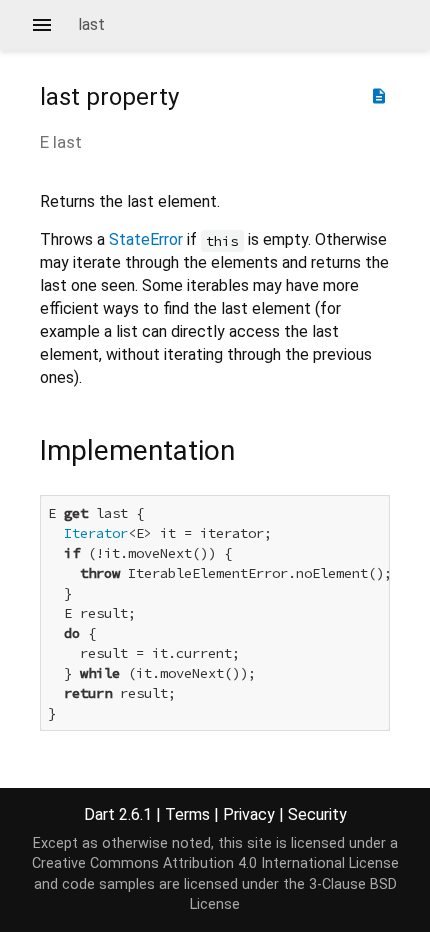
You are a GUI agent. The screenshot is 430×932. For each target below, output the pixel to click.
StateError (146, 239)
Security (317, 814)
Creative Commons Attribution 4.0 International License (215, 863)
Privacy (249, 814)
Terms (187, 814)
